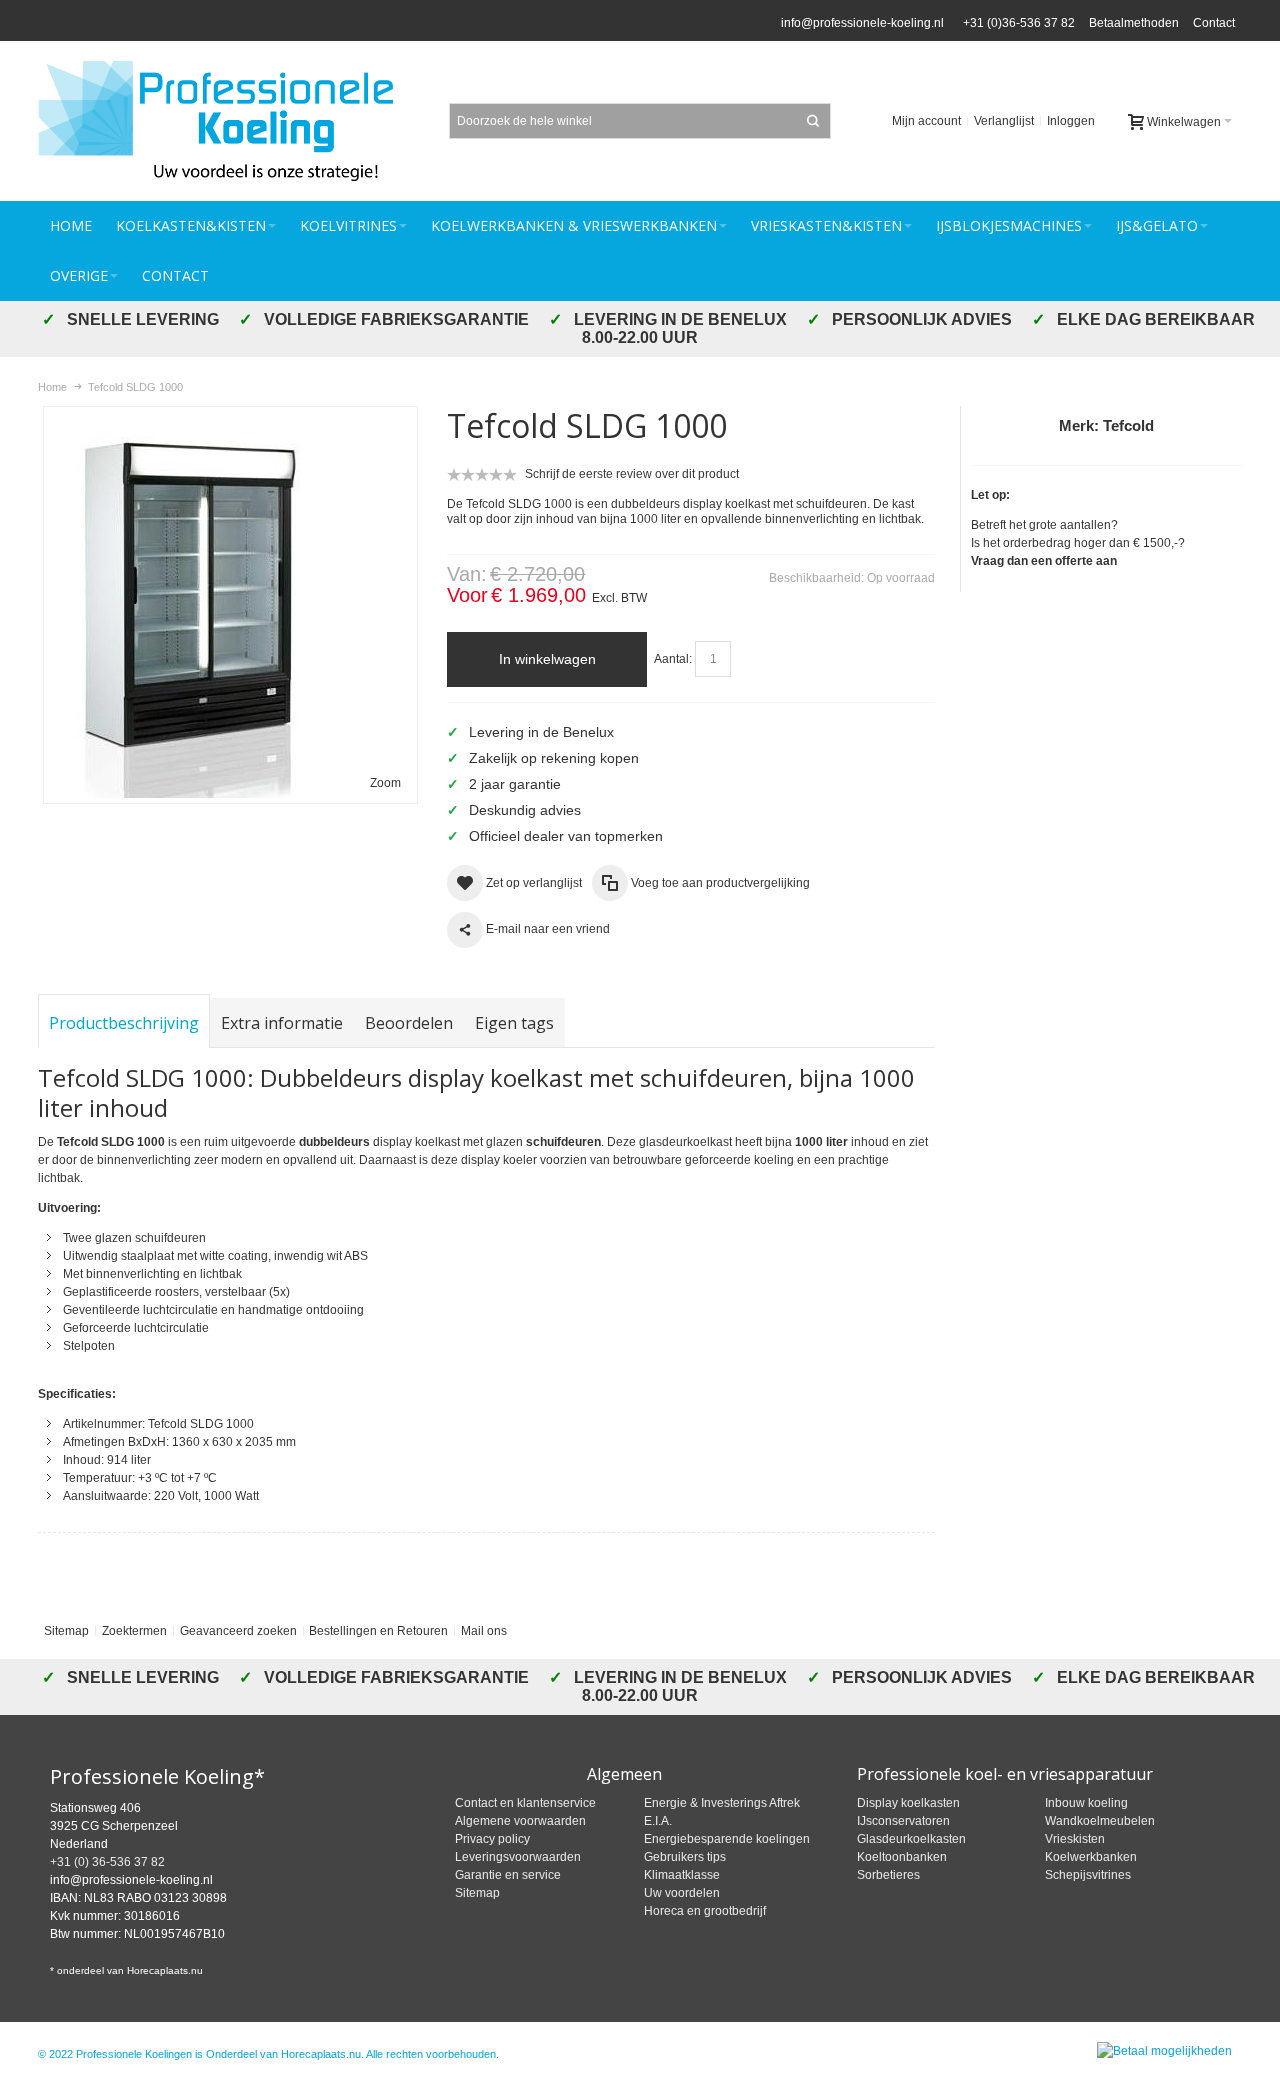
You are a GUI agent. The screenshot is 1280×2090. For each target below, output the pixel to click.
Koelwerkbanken (1091, 1857)
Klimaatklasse (682, 1875)
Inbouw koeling (1086, 1803)
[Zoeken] (813, 121)
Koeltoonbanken (902, 1857)
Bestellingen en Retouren (378, 1631)
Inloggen (1071, 121)
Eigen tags (514, 1023)
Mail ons (484, 1631)
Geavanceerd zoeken (238, 1631)
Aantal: (673, 659)
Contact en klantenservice (525, 1803)
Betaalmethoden (1134, 23)
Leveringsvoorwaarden (518, 1857)
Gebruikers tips (685, 1857)
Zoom (385, 783)
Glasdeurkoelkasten (911, 1839)
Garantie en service (508, 1875)
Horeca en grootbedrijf (705, 1911)
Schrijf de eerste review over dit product (632, 474)
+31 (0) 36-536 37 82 (107, 1862)
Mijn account (926, 121)
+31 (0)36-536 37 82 (1016, 23)
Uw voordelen (682, 1893)
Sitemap (66, 1631)
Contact (1214, 23)
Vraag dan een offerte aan (1044, 561)
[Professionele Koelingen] (226, 121)
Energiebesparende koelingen (727, 1839)
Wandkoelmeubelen (1100, 1821)
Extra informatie (282, 1023)
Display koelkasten (908, 1803)
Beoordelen (409, 1023)
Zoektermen (134, 1631)
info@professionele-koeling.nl (862, 23)
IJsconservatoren (903, 1821)
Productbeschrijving (124, 1023)
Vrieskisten (1075, 1839)
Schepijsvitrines (1088, 1875)
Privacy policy (492, 1839)
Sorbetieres (888, 1875)
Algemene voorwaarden (520, 1821)
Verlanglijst (1004, 121)
